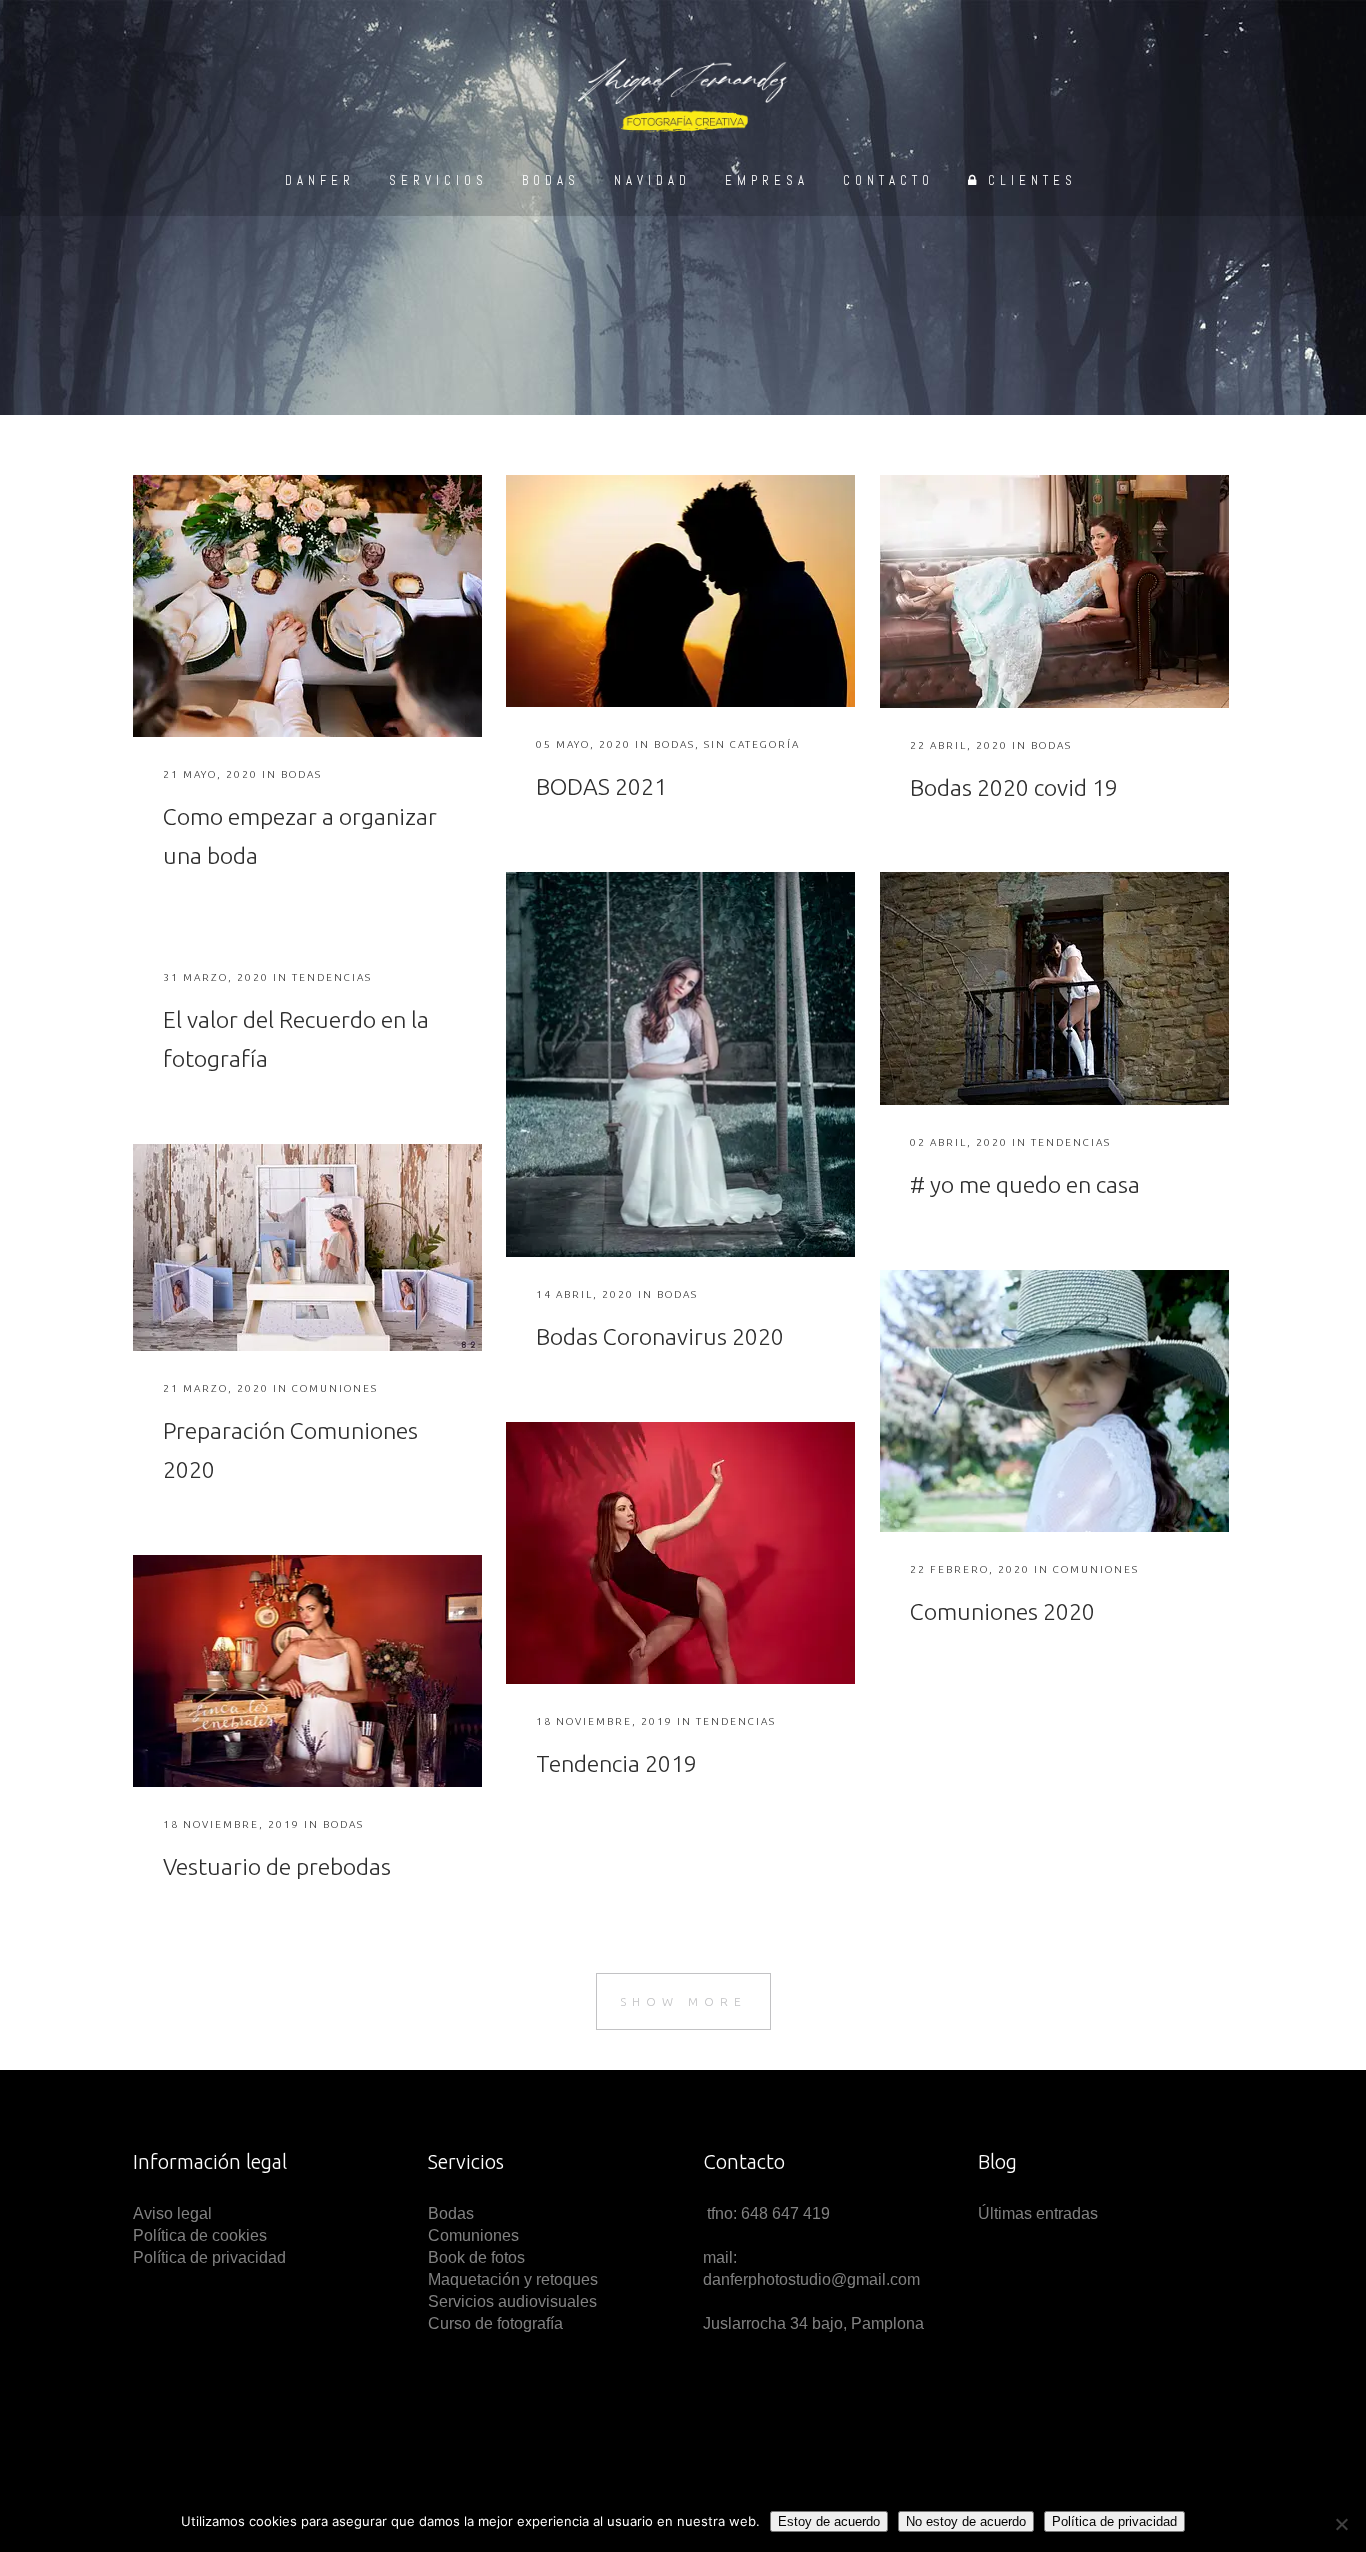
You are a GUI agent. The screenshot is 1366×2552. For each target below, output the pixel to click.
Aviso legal (174, 2213)
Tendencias (1071, 1142)
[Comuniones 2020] (1054, 1401)
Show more (683, 2001)
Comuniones (335, 1388)
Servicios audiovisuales (512, 2301)
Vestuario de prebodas (277, 1866)
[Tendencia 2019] (680, 1553)
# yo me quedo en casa (1025, 1184)
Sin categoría (752, 744)
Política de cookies (200, 2235)
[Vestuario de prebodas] (307, 1671)
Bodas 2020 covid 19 (1014, 787)
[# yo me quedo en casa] (1054, 988)
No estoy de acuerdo (966, 2521)
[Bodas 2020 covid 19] (1054, 591)
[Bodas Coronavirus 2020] (680, 1064)
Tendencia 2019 (616, 1763)
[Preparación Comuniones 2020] (307, 1247)
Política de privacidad (209, 2257)
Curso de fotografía (495, 2323)
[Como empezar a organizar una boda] (307, 606)
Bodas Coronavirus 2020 (660, 1336)
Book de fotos (476, 2257)
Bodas (301, 774)
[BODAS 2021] (680, 591)
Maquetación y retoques (513, 2279)
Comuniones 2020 (1002, 1611)
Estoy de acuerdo (829, 2521)
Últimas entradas (1038, 2213)
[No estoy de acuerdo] (1341, 2524)
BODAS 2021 (601, 786)
